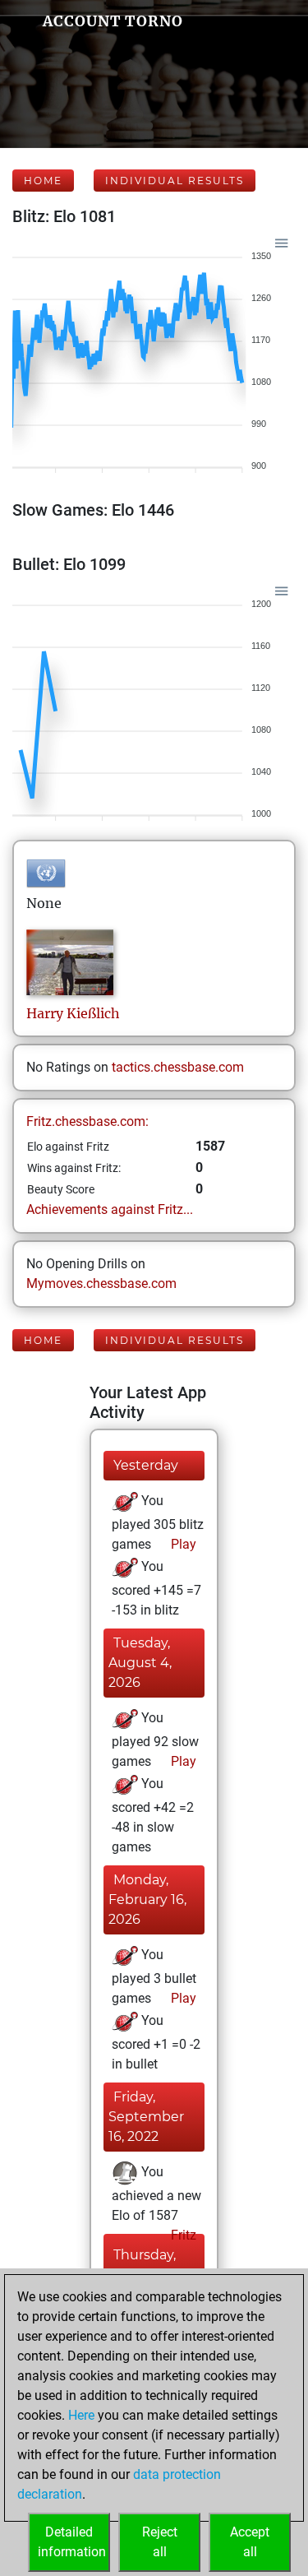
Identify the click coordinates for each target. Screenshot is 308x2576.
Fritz (182, 2235)
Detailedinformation (72, 2542)
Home (43, 181)
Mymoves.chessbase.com (101, 1283)
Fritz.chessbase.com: (87, 1121)
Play (182, 1544)
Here (81, 2415)
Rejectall (160, 2542)
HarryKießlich (73, 1013)
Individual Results (175, 181)
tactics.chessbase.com (178, 1067)
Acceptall (250, 2542)
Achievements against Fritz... (110, 1209)
